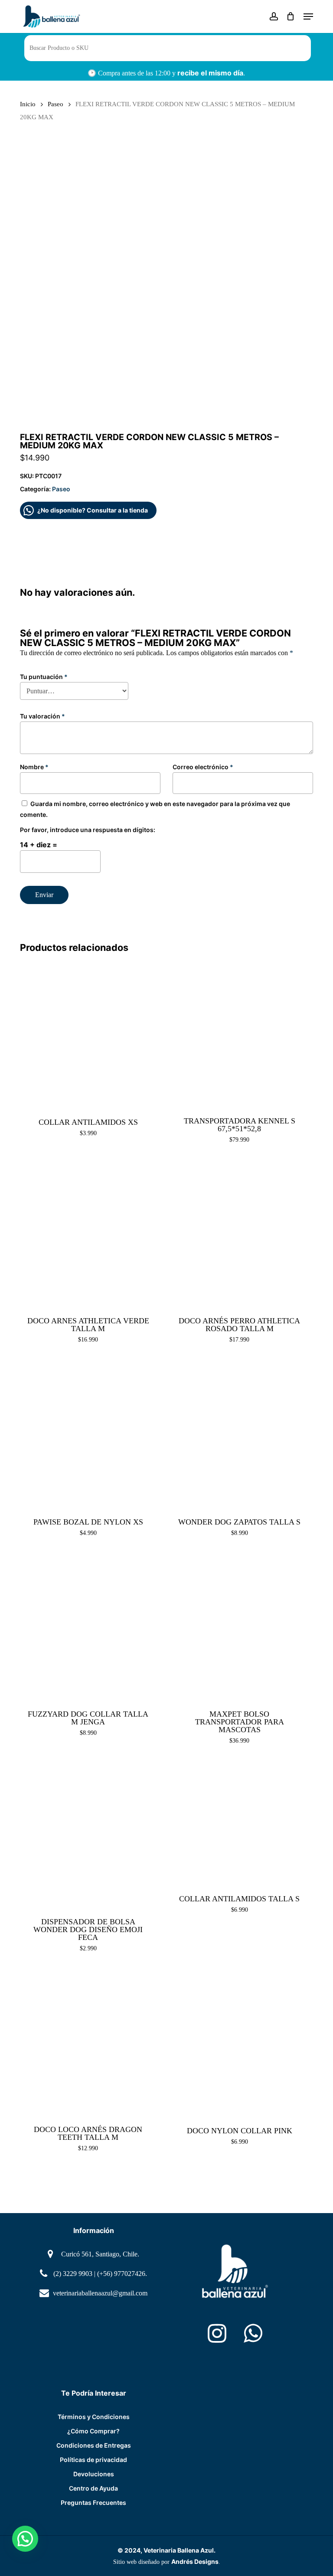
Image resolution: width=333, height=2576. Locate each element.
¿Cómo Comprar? (93, 2431)
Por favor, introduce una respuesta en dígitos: (88, 830)
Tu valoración (42, 716)
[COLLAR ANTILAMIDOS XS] (88, 1034)
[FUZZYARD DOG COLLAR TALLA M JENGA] (88, 1627)
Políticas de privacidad (93, 2460)
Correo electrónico (203, 767)
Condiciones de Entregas (94, 2445)
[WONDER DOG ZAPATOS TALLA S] (239, 1433)
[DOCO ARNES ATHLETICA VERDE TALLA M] (88, 1234)
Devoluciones (94, 2474)
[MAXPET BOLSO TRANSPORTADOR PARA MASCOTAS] (239, 1627)
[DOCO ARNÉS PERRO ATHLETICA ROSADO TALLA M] (239, 1234)
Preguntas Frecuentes (93, 2503)
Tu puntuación (44, 677)
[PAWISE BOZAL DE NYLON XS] (88, 1433)
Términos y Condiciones (94, 2417)
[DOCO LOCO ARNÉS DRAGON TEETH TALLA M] (88, 2042)
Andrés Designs (195, 2561)
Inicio (28, 104)
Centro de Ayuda (93, 2488)
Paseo (55, 104)
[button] (308, 16)
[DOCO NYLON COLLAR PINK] (239, 2042)
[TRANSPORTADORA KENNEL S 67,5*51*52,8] (239, 1034)
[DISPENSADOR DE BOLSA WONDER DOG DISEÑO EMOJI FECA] (88, 1835)
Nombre (34, 767)
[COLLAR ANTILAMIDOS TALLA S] (239, 1822)
